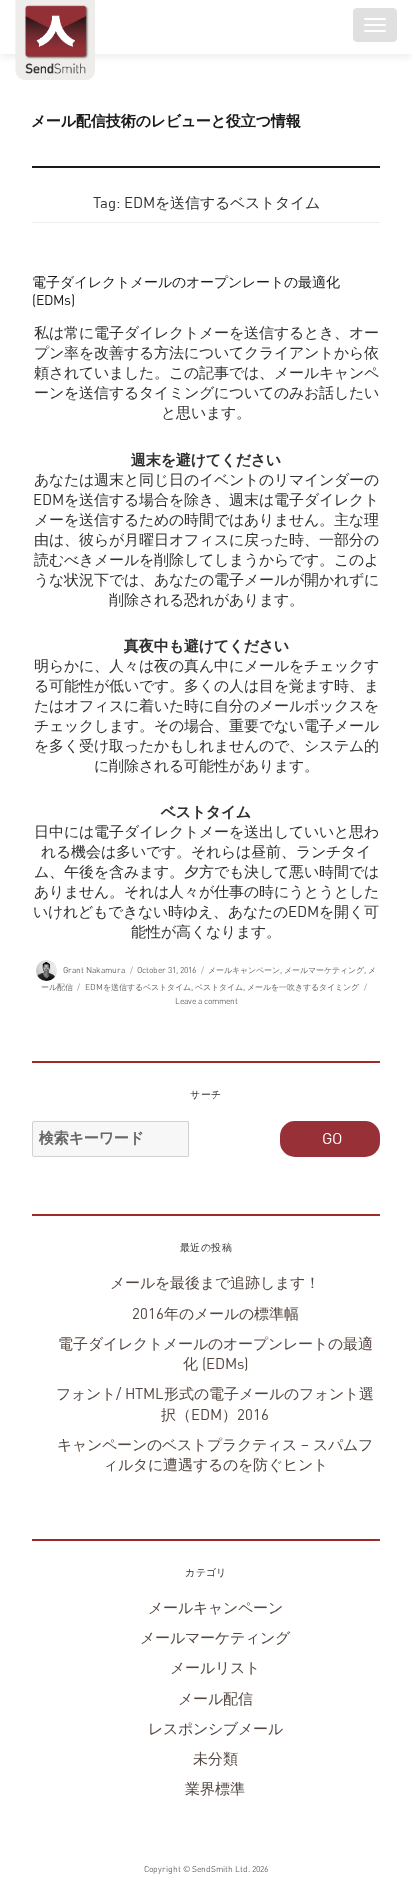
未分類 (215, 1759)
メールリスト (215, 1668)
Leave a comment (206, 1001)
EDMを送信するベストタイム (138, 987)
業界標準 (215, 1789)
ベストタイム (219, 987)
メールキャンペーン (244, 970)
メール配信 (215, 1699)
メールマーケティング (324, 970)
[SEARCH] (330, 1139)
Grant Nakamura (94, 970)
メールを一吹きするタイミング (303, 987)
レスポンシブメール (215, 1729)
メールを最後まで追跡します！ (215, 1283)
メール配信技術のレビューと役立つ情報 (166, 121)
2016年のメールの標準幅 (215, 1314)
